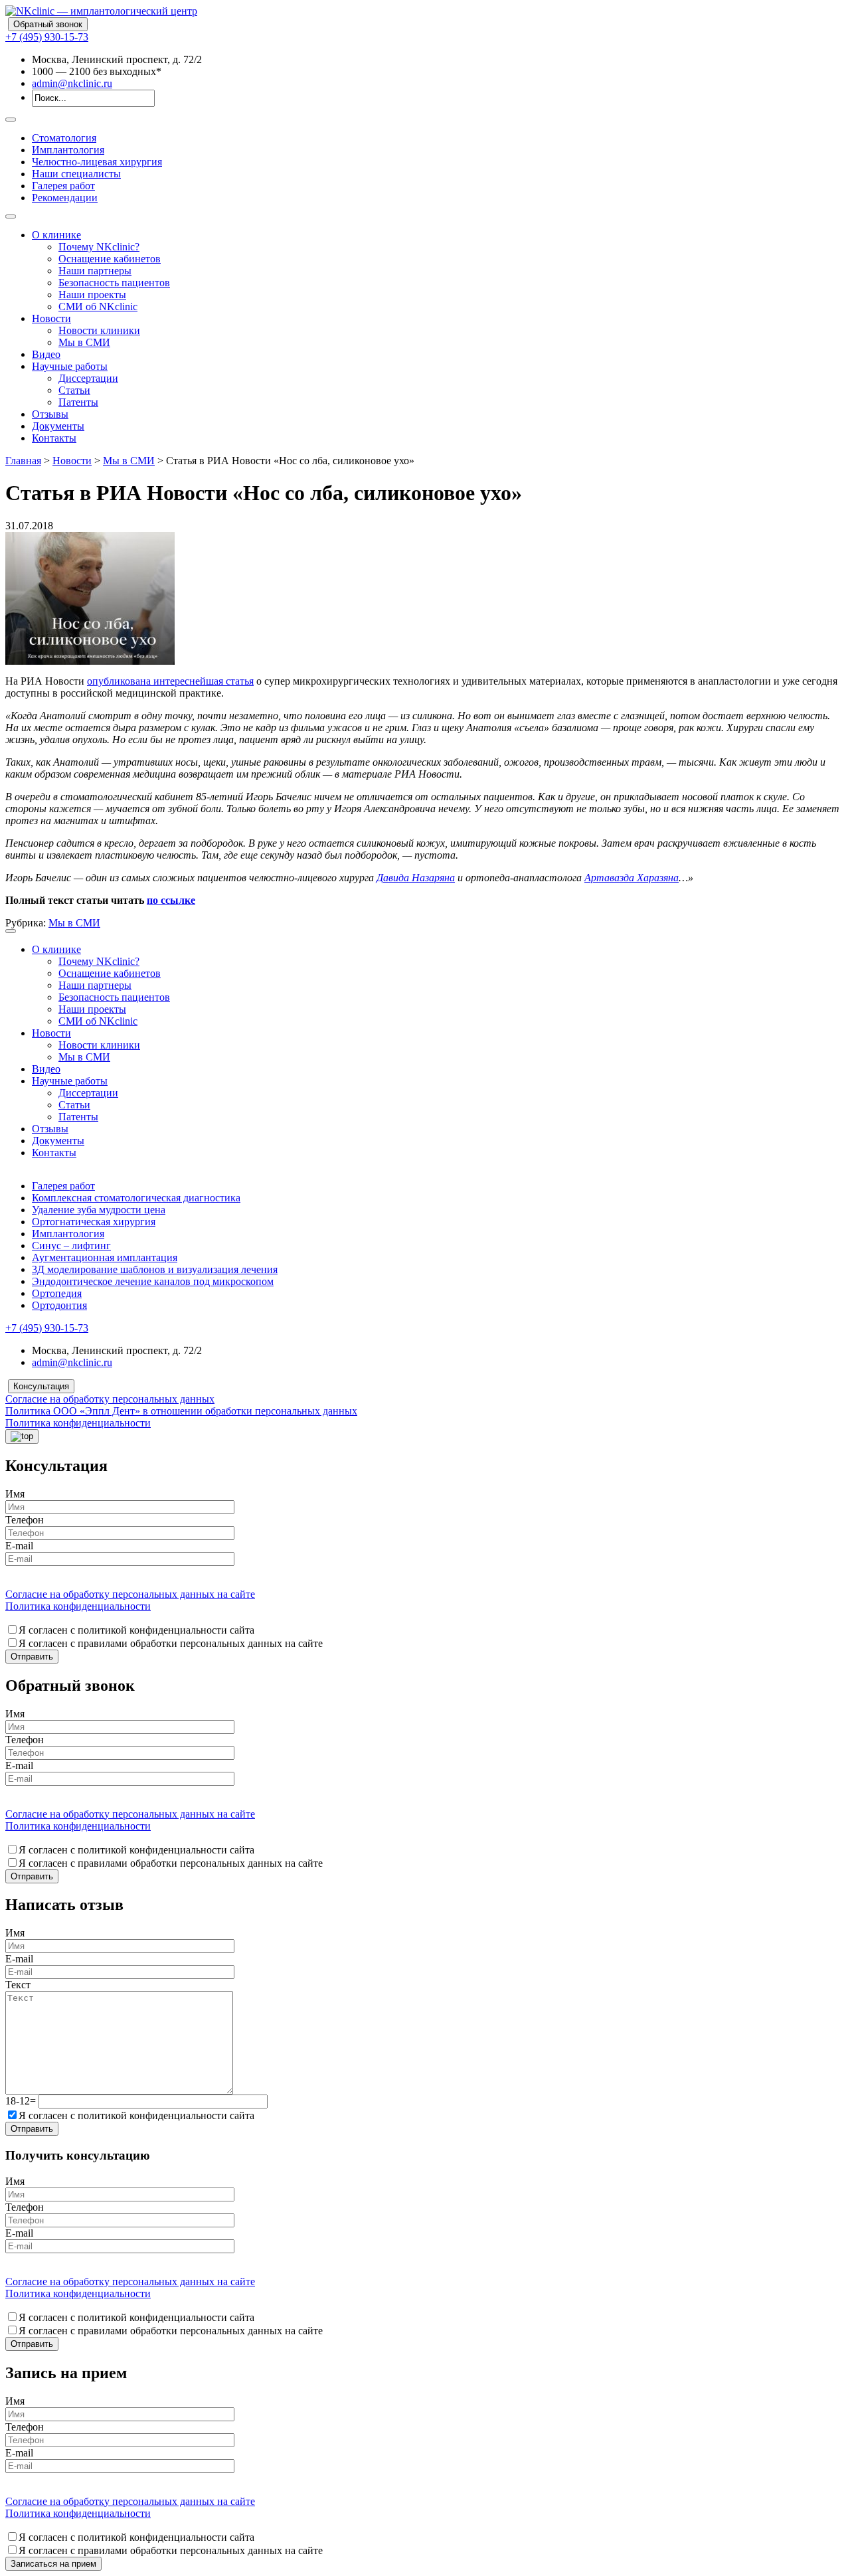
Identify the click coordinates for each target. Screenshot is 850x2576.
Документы (58, 426)
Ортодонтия (59, 1305)
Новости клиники (99, 330)
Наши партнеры (95, 271)
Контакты (54, 438)
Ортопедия (57, 1293)
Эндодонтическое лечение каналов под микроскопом (153, 1281)
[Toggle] (11, 120)
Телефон (25, 1520)
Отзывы (50, 414)
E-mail (19, 1546)
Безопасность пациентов (114, 283)
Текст (18, 1985)
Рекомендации (65, 198)
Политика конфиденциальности (78, 1423)
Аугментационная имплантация (105, 1257)
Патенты (78, 402)
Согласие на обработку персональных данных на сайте (130, 1594)
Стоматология (64, 138)
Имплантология (68, 150)
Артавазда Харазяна (632, 878)
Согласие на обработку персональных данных (110, 1399)
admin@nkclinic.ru (72, 83)
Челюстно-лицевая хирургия (97, 162)
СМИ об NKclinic (98, 306)
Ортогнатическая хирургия (94, 1222)
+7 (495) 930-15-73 (47, 37)
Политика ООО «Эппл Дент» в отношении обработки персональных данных (181, 1411)
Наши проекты (92, 295)
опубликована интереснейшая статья (170, 681)
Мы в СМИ (84, 342)
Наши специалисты (76, 174)
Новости (51, 318)
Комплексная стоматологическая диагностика (136, 1198)
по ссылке (171, 900)
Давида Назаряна (416, 878)
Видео (46, 354)
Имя (15, 1494)
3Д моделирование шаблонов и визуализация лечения (155, 1269)
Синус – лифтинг (71, 1245)
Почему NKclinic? (99, 247)
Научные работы (70, 366)
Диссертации (88, 378)
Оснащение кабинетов (110, 259)
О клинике (56, 235)
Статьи (74, 390)
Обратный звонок (48, 24)
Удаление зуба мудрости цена (99, 1210)
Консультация (41, 1386)
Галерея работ (63, 186)
